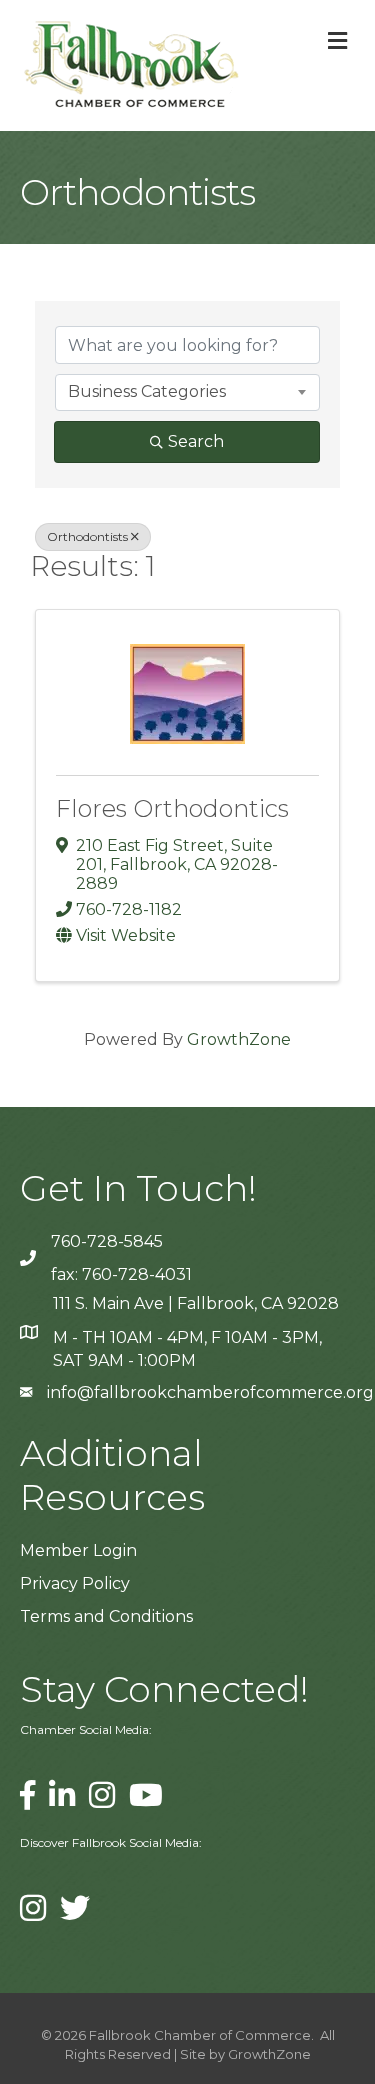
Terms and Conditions (106, 1616)
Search (196, 441)
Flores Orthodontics (172, 808)
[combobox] (187, 392)
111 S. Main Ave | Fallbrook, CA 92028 (196, 1303)
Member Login (78, 1550)
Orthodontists (87, 536)
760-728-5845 (107, 1241)
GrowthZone (239, 1039)
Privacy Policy (75, 1583)
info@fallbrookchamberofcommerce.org (210, 1392)
